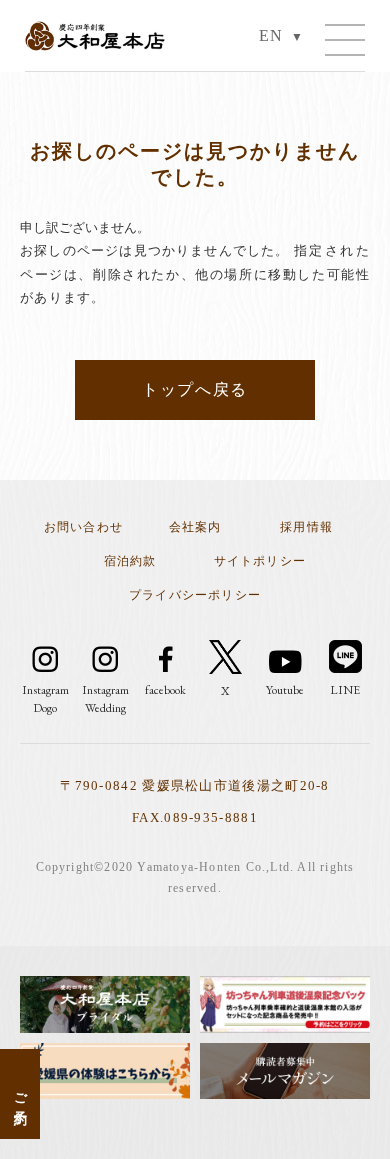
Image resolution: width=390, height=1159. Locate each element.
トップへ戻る (195, 389)
